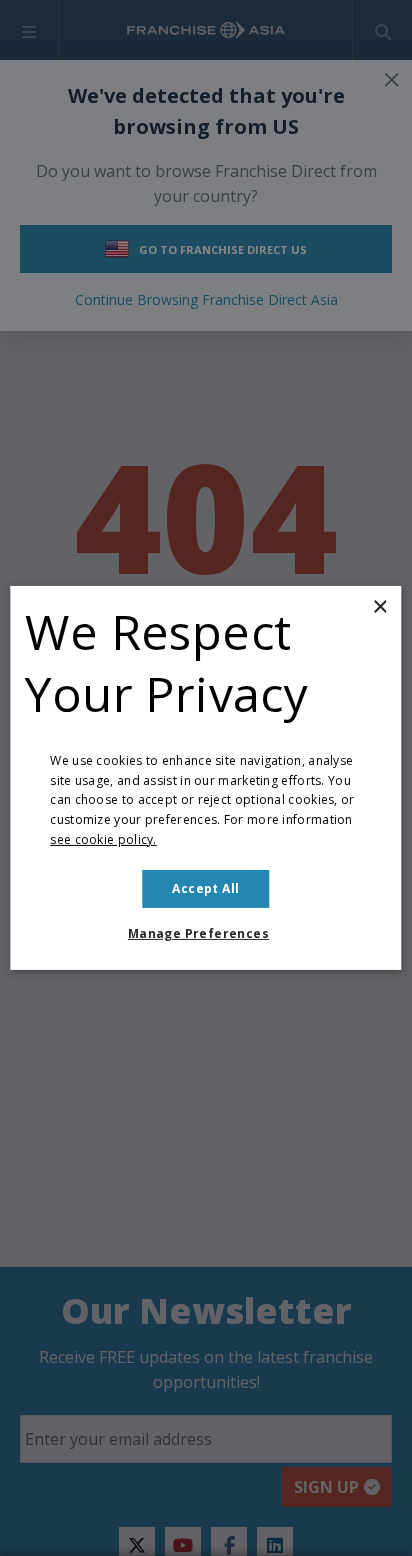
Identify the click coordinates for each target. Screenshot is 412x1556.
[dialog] (205, 778)
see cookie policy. (103, 839)
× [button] (379, 607)
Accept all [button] (205, 888)
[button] (206, 934)
